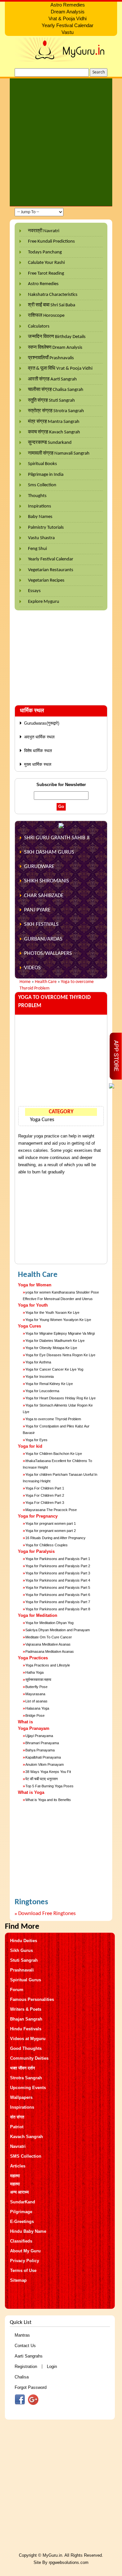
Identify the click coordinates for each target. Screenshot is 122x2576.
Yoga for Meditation (38, 1615)
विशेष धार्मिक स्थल (38, 751)
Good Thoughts (26, 2048)
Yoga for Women (35, 1285)
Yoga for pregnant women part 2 (51, 1531)
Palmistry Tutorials (46, 528)
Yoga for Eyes (36, 1440)
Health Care (46, 982)
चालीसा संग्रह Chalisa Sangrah (56, 390)
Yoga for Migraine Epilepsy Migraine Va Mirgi (60, 1333)
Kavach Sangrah (27, 2137)
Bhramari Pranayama (42, 1743)
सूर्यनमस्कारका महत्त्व (38, 1680)
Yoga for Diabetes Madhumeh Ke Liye (55, 1341)
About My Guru (25, 2251)
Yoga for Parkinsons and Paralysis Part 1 (58, 1559)
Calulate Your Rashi (46, 263)
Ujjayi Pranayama (39, 1736)
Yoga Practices (33, 1658)
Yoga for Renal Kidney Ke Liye (49, 1384)
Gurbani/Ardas (43, 939)
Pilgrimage (21, 2212)
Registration (26, 2367)
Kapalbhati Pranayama (43, 1757)
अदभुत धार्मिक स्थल (39, 737)
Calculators (39, 326)
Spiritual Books (42, 464)
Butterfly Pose (36, 1687)
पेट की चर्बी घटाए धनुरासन (41, 1779)
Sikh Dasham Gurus (49, 852)
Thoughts (37, 496)
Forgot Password (31, 2387)
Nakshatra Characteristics (53, 295)
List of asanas (36, 1701)
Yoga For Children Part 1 (45, 1488)
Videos (32, 968)
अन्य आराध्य (19, 2192)
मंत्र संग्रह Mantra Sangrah (54, 422)
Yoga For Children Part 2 (45, 1495)
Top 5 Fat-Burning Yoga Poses (49, 1786)
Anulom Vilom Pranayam (45, 1764)
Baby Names (40, 517)
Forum (17, 1990)
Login (52, 2367)
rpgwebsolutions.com (69, 2562)
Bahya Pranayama (40, 1750)
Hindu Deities (24, 1941)
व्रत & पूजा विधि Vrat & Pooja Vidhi (60, 369)
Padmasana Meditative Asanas (50, 1651)
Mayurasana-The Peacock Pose (51, 1510)
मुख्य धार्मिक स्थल (38, 764)
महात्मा (15, 2176)
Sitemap (18, 2280)
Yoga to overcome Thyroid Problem (53, 1419)
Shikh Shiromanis (47, 881)
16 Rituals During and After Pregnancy (55, 1538)
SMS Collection (26, 2156)
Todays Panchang (45, 252)
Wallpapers (21, 2097)
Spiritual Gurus (26, 1980)
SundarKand (23, 2202)
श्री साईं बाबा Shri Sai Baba (52, 305)
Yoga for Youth (33, 1305)
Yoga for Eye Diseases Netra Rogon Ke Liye (60, 1355)
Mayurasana (35, 1694)
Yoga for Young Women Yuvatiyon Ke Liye (58, 1320)
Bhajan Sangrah (26, 2019)
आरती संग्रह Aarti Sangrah (52, 379)
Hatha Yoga (34, 1672)
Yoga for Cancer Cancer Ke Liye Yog (54, 1369)
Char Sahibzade (44, 896)
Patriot (17, 2127)
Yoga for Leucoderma (42, 1391)
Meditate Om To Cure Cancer (49, 1637)
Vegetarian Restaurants (51, 570)
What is (25, 1722)
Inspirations (40, 506)
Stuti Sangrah (24, 1960)
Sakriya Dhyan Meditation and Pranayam (58, 1630)
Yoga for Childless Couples (47, 1545)
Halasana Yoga (37, 1708)
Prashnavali (22, 1970)
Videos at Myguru (28, 2039)
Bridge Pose (35, 1715)
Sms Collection (42, 485)
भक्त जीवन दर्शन (22, 2068)
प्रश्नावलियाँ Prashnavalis (51, 358)
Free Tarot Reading (46, 274)
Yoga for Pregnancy (38, 1516)
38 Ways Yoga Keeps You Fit (48, 1772)
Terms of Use (23, 2270)
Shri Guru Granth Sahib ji (57, 838)
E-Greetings (22, 2222)
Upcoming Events (28, 2088)
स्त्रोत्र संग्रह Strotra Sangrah (56, 411)
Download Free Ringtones (47, 1914)
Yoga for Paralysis (36, 1551)
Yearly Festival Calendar (51, 559)
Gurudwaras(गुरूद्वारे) (42, 723)
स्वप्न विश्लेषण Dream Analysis (55, 348)
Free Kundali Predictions (51, 241)
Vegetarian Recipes (46, 580)
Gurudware (39, 867)
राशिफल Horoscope (46, 316)
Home (25, 982)
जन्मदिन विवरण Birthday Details (57, 337)
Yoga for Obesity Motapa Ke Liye (51, 1348)
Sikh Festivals (41, 924)
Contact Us (25, 2346)
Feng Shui (37, 549)
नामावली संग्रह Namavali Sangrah (59, 453)
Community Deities (29, 2058)
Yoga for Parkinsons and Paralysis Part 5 (58, 1587)
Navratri (18, 2146)
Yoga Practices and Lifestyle (48, 1665)
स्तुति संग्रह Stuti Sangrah (51, 401)
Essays (34, 591)
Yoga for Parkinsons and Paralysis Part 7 (58, 1602)
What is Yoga (31, 1792)
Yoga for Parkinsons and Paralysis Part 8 (58, 1609)
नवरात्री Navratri (44, 231)
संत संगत (17, 2117)
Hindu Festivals (26, 2029)
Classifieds (21, 2241)
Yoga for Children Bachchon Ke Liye (54, 1454)
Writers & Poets (26, 2009)
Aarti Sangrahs (29, 2356)
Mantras (22, 2335)
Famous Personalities (32, 1999)
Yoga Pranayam (34, 1728)
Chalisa (22, 2377)
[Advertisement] (61, 142)
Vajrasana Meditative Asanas (48, 1644)
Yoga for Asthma (38, 1362)
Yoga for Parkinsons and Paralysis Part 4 (58, 1580)
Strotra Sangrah (26, 2078)
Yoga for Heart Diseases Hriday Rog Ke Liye (61, 1398)
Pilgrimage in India (46, 475)
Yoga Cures (42, 1120)
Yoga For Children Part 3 (45, 1503)
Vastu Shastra (41, 538)
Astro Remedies (43, 284)
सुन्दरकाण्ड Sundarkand (50, 443)
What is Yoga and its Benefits (48, 1800)
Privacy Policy (25, 2261)
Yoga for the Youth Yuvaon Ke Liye (52, 1312)
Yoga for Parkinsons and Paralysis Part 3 (58, 1573)
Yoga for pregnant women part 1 (51, 1523)
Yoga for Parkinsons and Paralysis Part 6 (58, 1595)
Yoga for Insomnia (40, 1377)
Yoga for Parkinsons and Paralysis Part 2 (58, 1566)
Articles (18, 2166)
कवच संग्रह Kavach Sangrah (54, 432)
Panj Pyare (37, 910)
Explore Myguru (44, 602)
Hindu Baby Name (28, 2231)
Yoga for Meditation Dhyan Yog (49, 1623)
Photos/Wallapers (48, 953)
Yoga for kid (30, 1446)
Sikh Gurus (21, 1950)
